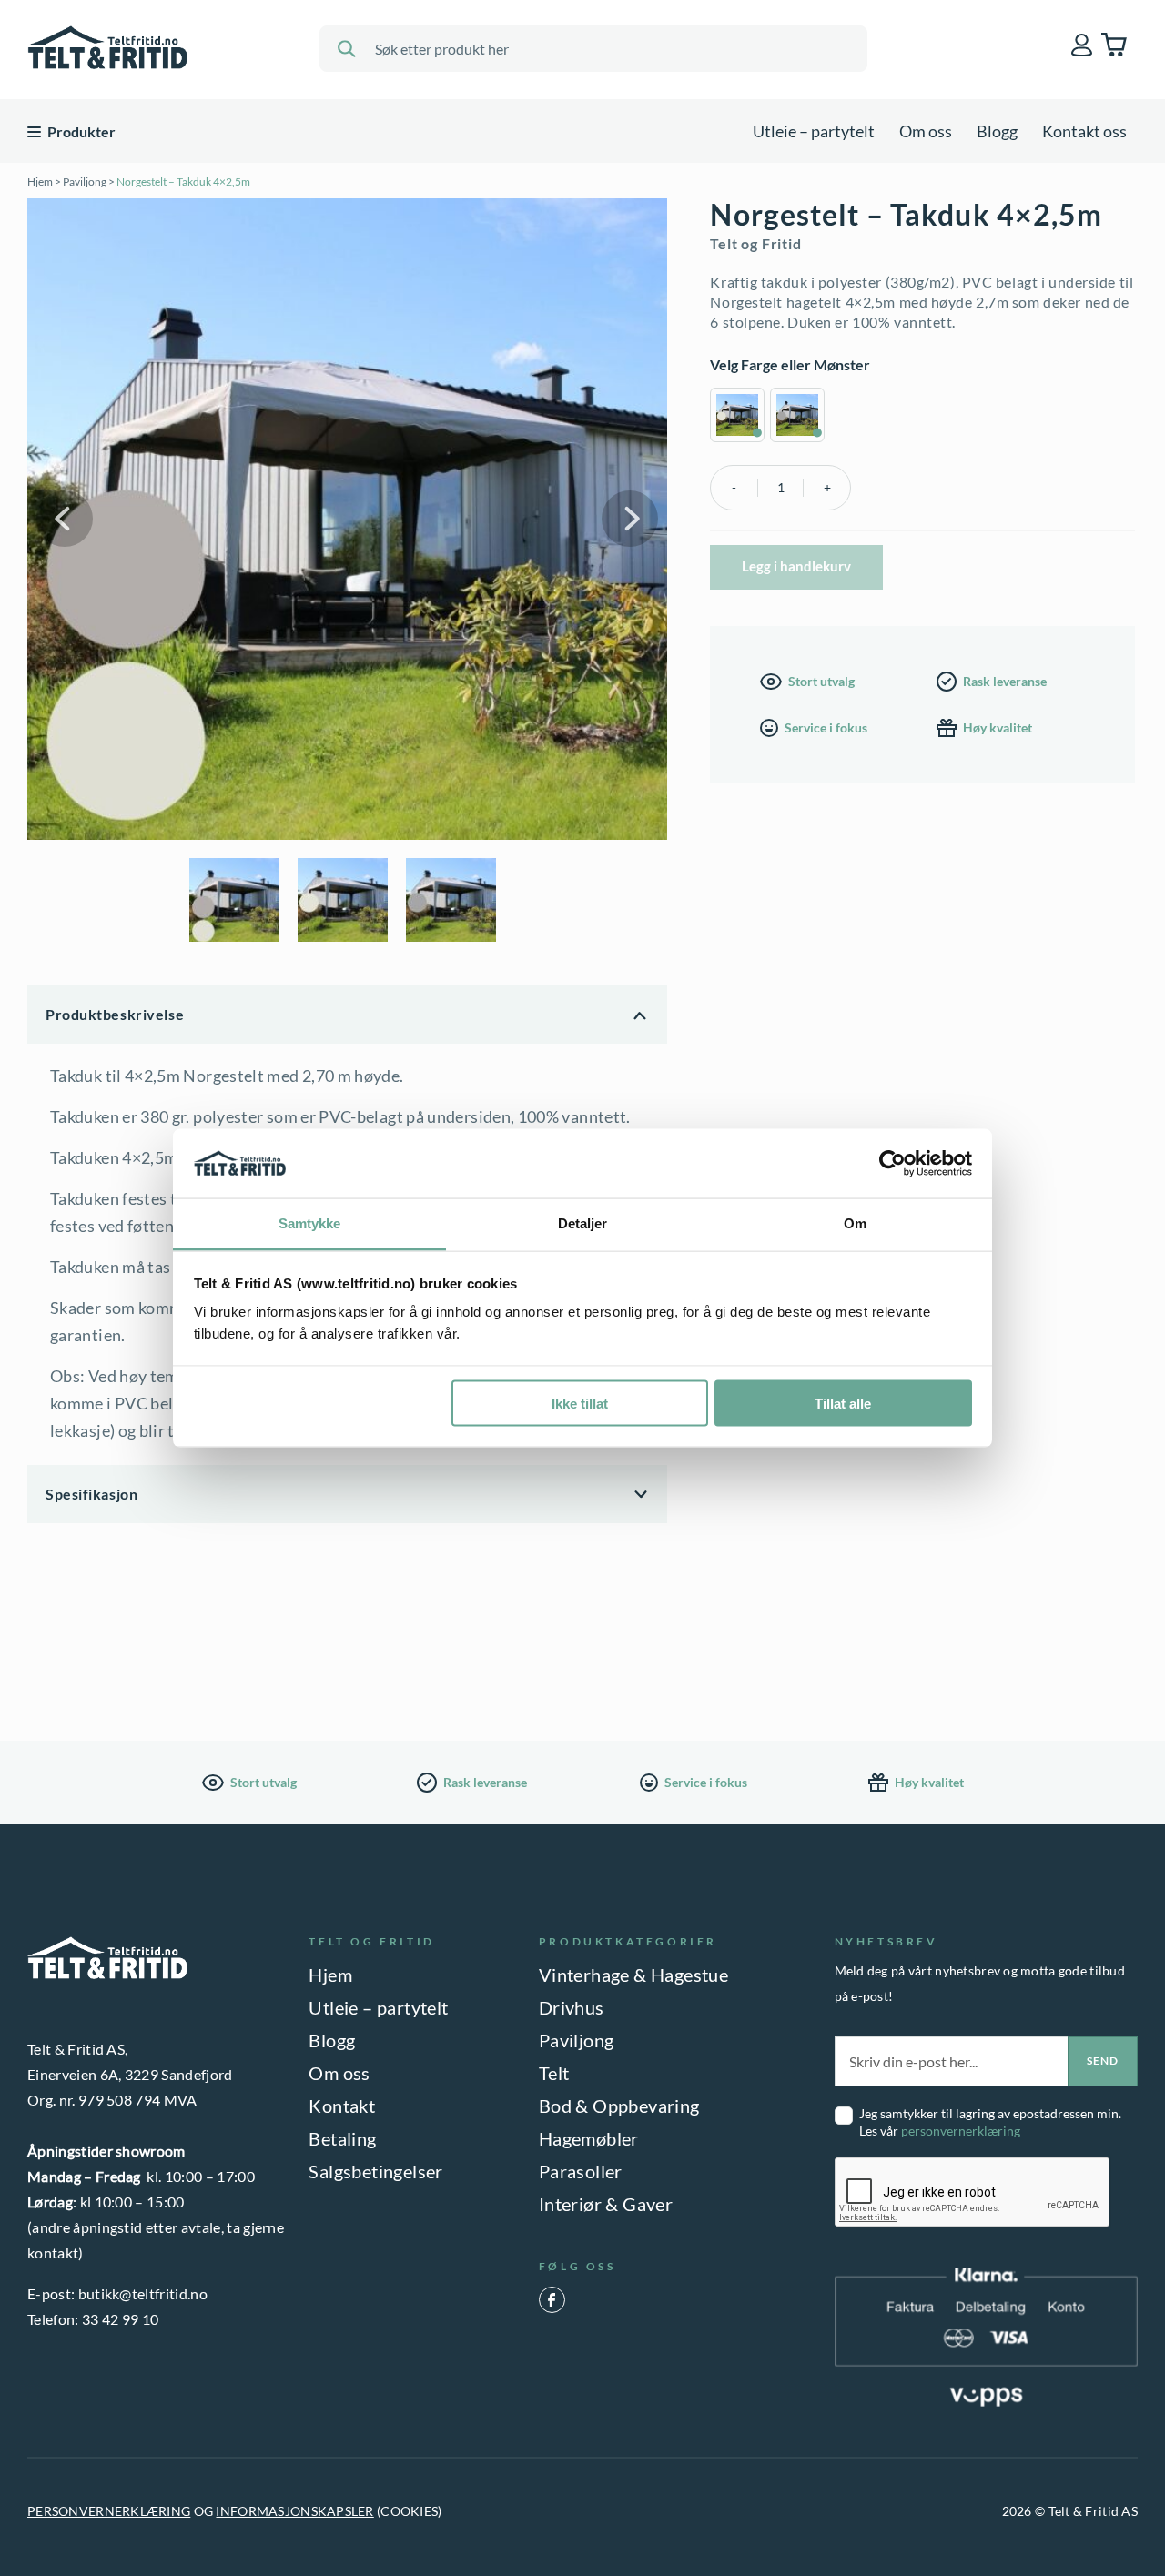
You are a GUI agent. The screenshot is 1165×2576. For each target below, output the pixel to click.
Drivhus (572, 2007)
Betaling (342, 2138)
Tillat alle (843, 1403)
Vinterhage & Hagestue (633, 1975)
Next (630, 519)
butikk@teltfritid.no (143, 2293)
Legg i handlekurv (796, 566)
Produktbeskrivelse (115, 1014)
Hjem (40, 182)
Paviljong (85, 182)
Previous (65, 519)
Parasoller (581, 2171)
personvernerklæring (961, 2131)
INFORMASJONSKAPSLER (294, 2511)
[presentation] (973, 2193)
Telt (554, 2073)
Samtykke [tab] (310, 1223)
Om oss (926, 131)
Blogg (997, 131)
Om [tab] (855, 1223)
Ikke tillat (580, 1403)
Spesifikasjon (91, 1494)
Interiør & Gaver (606, 2204)
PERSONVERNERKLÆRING (109, 2511)
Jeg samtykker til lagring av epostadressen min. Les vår (990, 2122)
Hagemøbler (589, 2138)
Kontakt (342, 2106)
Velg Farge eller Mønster (790, 364)
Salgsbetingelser (375, 2171)
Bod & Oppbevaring (619, 2106)
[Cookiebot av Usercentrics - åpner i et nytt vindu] (892, 1163)
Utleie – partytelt (814, 131)
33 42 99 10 (121, 2319)
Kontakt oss (1084, 131)
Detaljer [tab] (583, 1223)
